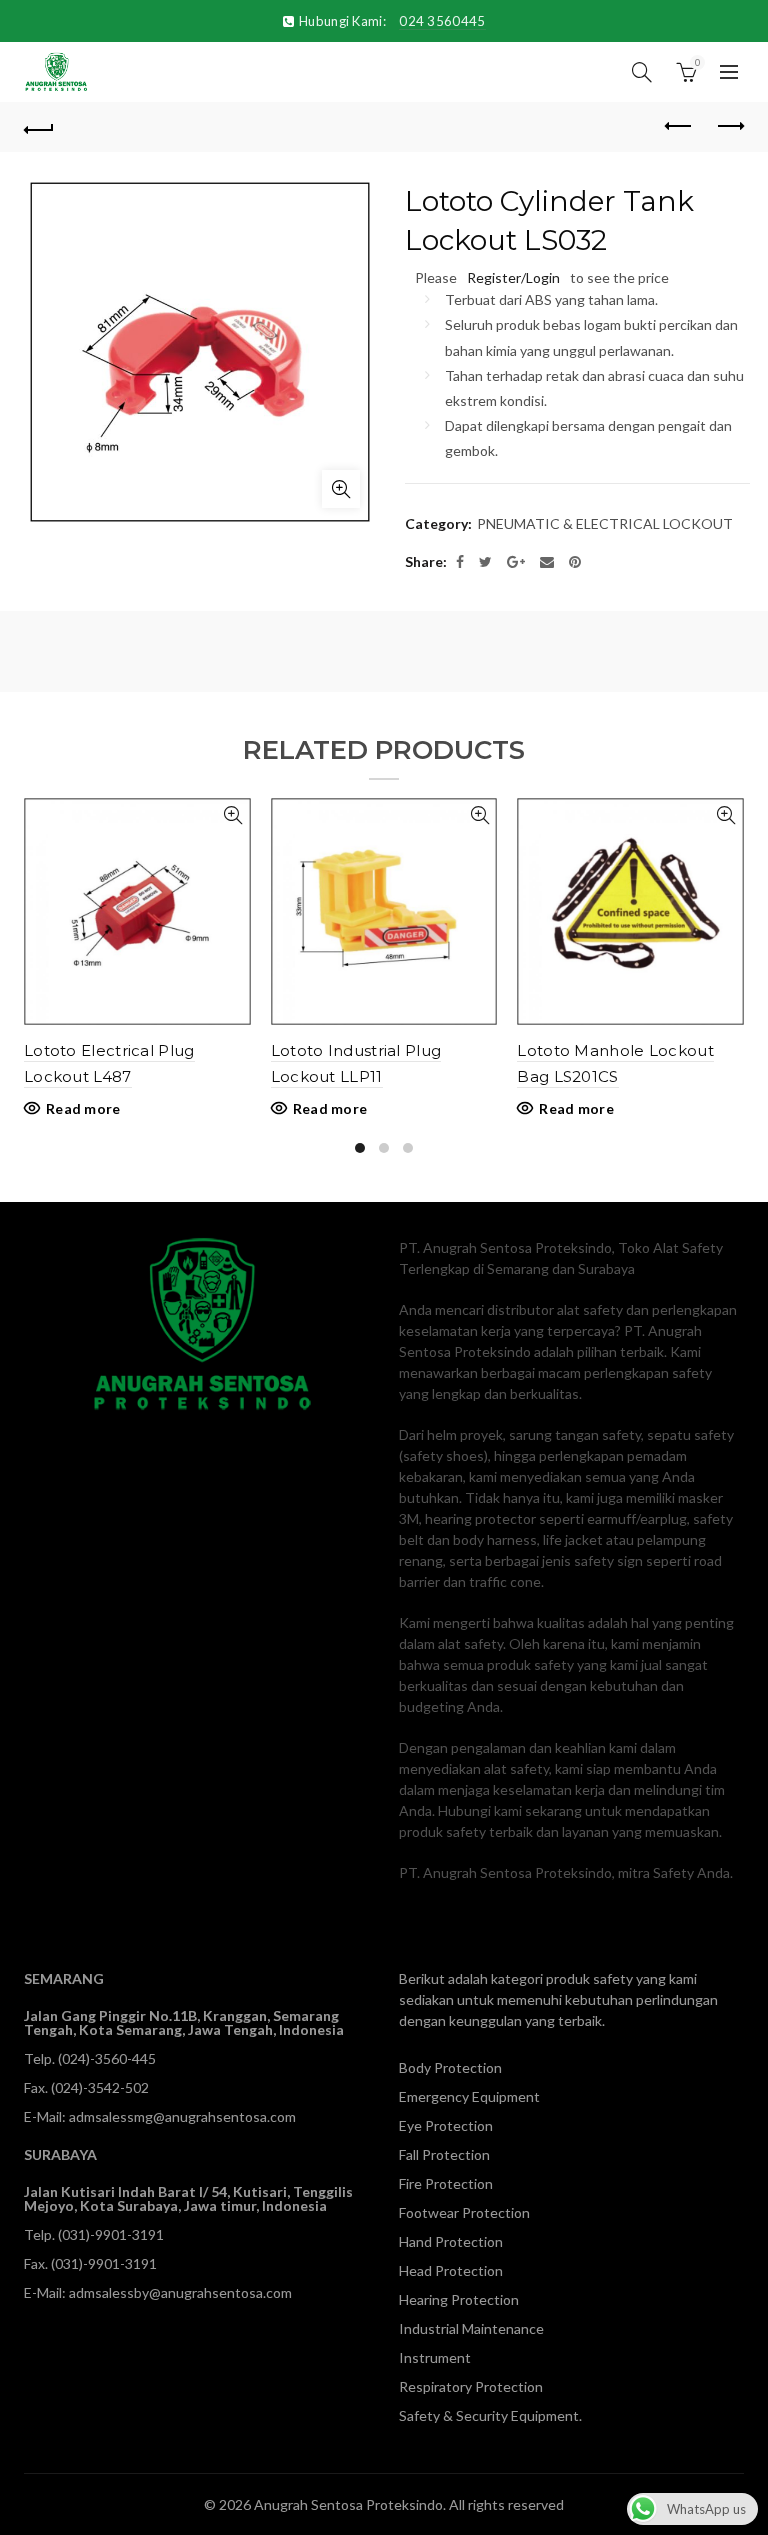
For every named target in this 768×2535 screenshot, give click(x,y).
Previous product (679, 127)
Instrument (435, 2357)
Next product (729, 127)
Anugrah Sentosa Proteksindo (348, 2504)
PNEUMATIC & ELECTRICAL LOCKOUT (605, 523)
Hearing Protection (459, 2299)
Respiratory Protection (471, 2386)
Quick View (233, 815)
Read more (83, 1108)
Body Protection (450, 2067)
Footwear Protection (464, 2212)
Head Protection (451, 2270)
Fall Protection (444, 2154)
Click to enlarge (341, 489)
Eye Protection (446, 2125)
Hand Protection (451, 2241)
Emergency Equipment (469, 2096)
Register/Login (513, 277)
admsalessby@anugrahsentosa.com (180, 2292)
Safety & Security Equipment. (490, 2415)
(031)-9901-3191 (111, 2234)
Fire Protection (446, 2183)
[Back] (39, 127)
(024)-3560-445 (107, 2058)
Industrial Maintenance (471, 2328)
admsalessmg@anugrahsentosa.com (182, 2116)
